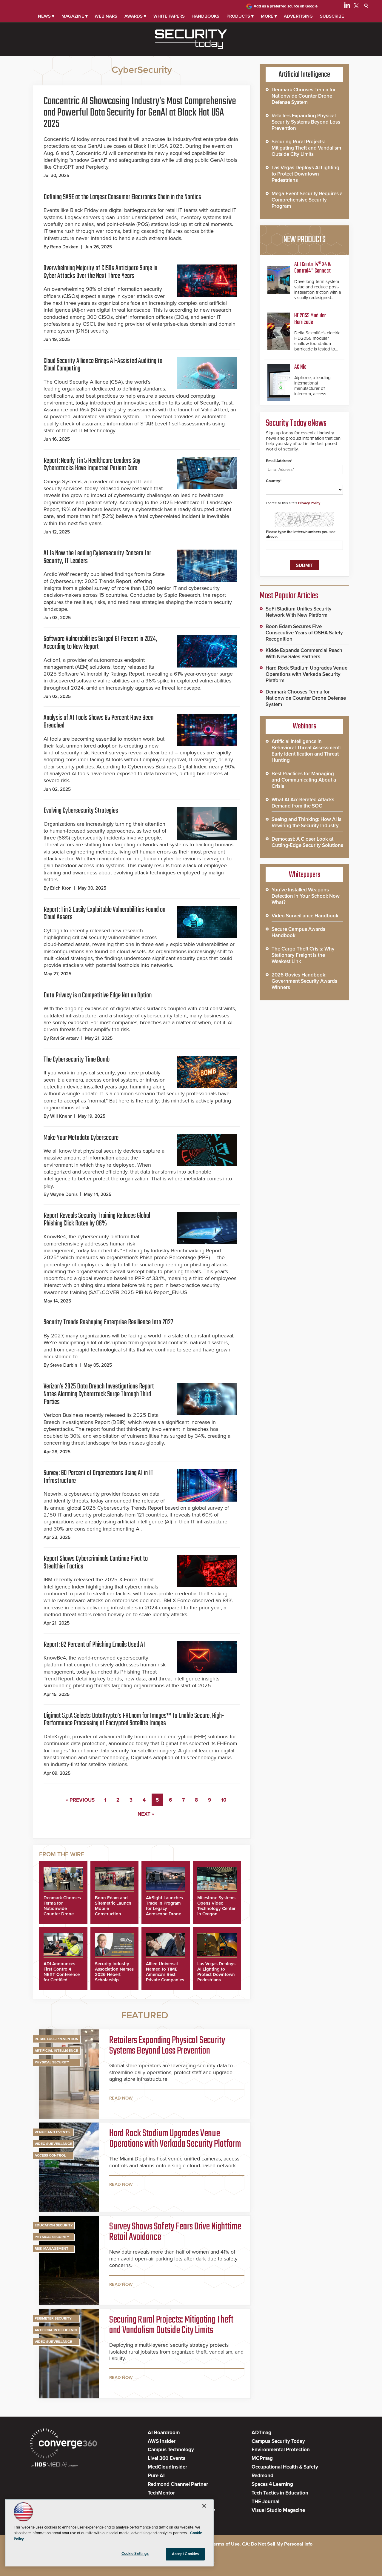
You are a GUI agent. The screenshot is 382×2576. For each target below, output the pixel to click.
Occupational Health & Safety (285, 2467)
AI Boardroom (164, 2433)
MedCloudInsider (167, 2467)
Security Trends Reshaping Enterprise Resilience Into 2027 (108, 1322)
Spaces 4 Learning (272, 2484)
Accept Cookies (185, 2554)
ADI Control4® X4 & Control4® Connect (312, 268)
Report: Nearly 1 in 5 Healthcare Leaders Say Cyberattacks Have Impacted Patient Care (92, 465)
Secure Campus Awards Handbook (298, 932)
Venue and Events (52, 2132)
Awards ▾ (135, 16)
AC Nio (300, 367)
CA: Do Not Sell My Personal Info (277, 2544)
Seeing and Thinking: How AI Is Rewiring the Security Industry (306, 822)
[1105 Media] (54, 2465)
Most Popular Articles (289, 596)
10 (224, 1800)
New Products (304, 240)
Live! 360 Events (167, 2458)
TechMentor (161, 2493)
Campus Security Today (278, 2441)
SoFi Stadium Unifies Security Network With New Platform (299, 612)
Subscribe (332, 16)
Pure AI (156, 2476)
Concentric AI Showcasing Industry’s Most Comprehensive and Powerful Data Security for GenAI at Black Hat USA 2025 (140, 113)
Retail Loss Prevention (57, 2039)
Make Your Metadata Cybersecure (81, 1138)
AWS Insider (162, 2441)
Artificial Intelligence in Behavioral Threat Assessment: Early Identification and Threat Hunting (306, 751)
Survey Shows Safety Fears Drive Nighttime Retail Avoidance (175, 2232)
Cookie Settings (135, 2554)
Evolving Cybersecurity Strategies (81, 811)
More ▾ (269, 16)
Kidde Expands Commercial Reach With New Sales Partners (304, 653)
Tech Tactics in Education (280, 2493)
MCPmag (262, 2458)
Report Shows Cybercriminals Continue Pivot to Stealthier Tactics (96, 1563)
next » (146, 1814)
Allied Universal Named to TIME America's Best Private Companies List (165, 1974)
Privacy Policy (309, 503)
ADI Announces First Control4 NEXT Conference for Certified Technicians (62, 1974)
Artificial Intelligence (56, 2051)
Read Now (121, 2098)
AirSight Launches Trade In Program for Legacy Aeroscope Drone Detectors (164, 1908)
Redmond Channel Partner (178, 2484)
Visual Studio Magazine (278, 2510)
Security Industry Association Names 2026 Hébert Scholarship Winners (114, 1974)
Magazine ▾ (75, 16)
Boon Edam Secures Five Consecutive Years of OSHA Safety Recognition (304, 633)
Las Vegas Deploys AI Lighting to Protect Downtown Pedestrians (216, 1972)
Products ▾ (240, 16)
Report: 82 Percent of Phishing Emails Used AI (94, 1645)
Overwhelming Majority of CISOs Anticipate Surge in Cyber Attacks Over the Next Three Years (100, 272)
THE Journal (265, 2502)
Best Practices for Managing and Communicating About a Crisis (304, 780)
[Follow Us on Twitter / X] (356, 7)
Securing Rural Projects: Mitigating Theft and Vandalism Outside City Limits (171, 2326)
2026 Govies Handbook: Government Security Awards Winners (304, 981)
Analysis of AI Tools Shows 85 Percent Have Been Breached (98, 722)
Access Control (50, 2155)
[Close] (204, 2506)
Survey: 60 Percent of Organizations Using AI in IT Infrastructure (98, 1477)
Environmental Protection (281, 2450)
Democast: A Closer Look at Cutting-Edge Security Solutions (307, 842)
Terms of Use (225, 2544)
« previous (80, 1800)
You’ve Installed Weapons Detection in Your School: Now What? (306, 896)
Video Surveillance (53, 2144)
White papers (169, 16)
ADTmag (261, 2433)
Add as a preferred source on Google (286, 6)
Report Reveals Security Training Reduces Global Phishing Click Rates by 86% (97, 1220)
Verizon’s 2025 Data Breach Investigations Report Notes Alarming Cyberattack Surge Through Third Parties (99, 1394)
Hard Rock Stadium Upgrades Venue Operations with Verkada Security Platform (175, 2139)
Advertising (298, 16)
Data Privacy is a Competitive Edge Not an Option (98, 995)
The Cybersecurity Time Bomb (77, 1060)
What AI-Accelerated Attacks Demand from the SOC (303, 803)
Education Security (54, 2225)
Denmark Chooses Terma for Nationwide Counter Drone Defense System (62, 1908)
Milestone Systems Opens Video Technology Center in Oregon (216, 1906)
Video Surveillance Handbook (305, 916)
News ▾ (46, 16)
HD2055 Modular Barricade (310, 319)
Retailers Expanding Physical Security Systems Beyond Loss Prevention (167, 2046)
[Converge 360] (63, 2444)
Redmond (262, 2476)
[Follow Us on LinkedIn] (347, 7)
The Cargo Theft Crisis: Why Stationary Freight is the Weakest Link (303, 955)
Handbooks (205, 16)
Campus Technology (171, 2450)
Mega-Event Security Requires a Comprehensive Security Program (307, 200)
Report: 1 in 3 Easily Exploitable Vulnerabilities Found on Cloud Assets (104, 914)
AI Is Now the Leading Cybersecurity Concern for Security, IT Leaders (97, 557)
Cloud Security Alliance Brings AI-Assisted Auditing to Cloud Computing (103, 365)
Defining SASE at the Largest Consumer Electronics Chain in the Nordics (122, 197)
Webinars (106, 16)
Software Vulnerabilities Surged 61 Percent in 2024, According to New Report (100, 643)
